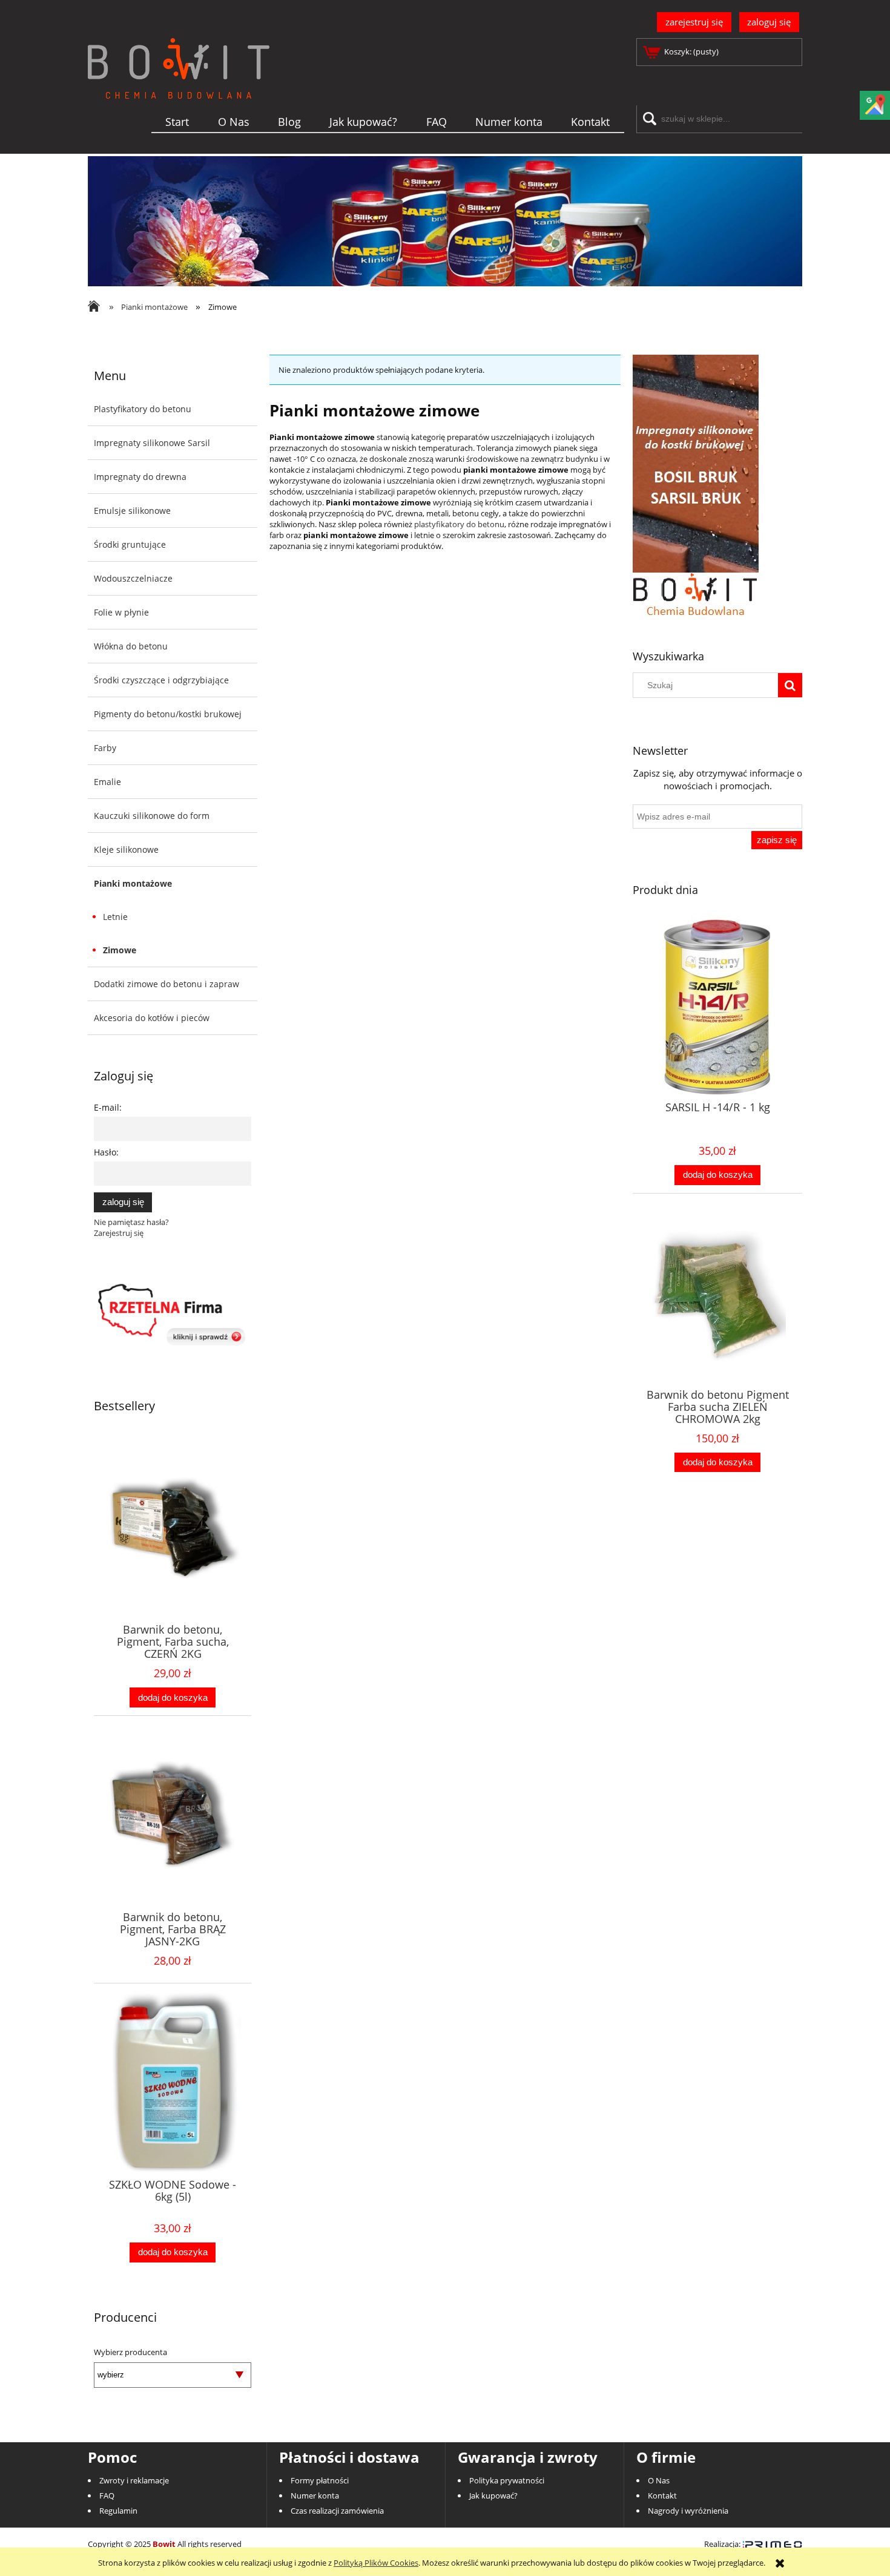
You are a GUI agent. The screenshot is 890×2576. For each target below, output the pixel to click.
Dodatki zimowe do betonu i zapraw (166, 984)
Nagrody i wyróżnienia (688, 2511)
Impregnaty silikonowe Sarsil (152, 443)
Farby (105, 748)
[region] (445, 221)
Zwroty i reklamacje (134, 2480)
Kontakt (662, 2495)
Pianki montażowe (133, 883)
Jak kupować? (493, 2495)
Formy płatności (320, 2480)
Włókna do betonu (131, 646)
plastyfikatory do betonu (459, 524)
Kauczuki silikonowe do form (152, 816)
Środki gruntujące (130, 544)
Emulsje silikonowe (132, 511)
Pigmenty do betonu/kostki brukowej (168, 714)
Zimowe (120, 950)
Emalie (107, 782)
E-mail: (108, 1107)
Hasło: (106, 1152)
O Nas (659, 2480)
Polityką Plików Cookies (376, 2563)
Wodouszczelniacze (133, 578)
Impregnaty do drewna (140, 477)
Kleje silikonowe (126, 849)
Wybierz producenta (130, 2352)
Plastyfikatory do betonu (143, 409)
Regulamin (118, 2511)
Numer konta (315, 2495)
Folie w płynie (121, 612)
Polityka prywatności (507, 2480)
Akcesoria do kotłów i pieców (152, 1018)
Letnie (115, 917)
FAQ (107, 2495)
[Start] (179, 88)
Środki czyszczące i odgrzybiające (161, 680)
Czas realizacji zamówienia (337, 2511)
